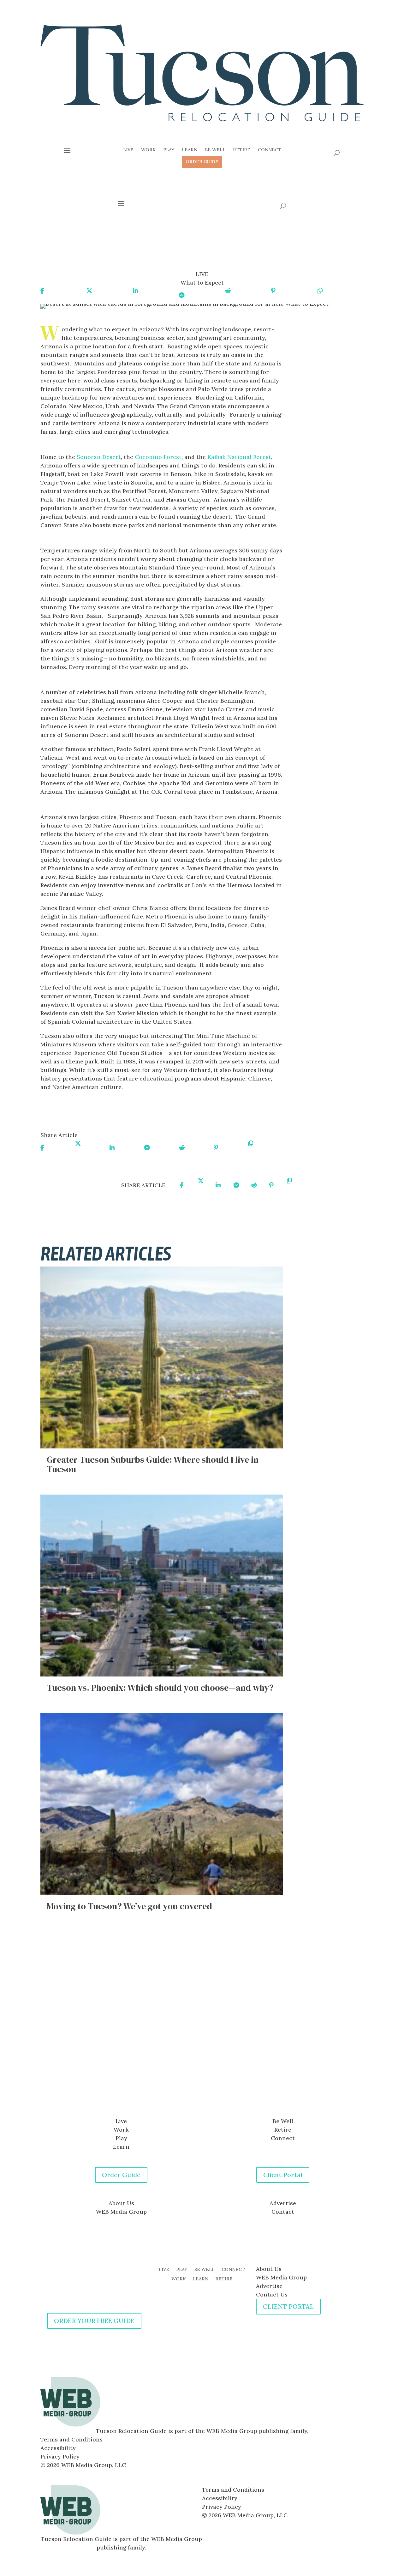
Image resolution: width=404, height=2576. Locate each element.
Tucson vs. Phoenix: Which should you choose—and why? (160, 1688)
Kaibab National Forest (239, 457)
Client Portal (283, 2175)
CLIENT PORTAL (288, 2306)
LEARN (201, 2279)
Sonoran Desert (99, 457)
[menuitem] (128, 150)
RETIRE (224, 2279)
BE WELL (204, 2270)
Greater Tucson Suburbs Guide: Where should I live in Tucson (153, 1464)
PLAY (182, 2270)
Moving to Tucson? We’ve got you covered (129, 1906)
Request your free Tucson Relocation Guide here (116, 1115)
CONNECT (233, 2270)
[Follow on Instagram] (208, 2093)
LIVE (164, 2270)
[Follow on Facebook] (196, 2093)
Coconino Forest (158, 457)
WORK (179, 2279)
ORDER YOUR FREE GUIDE (94, 2321)
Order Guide (121, 2175)
